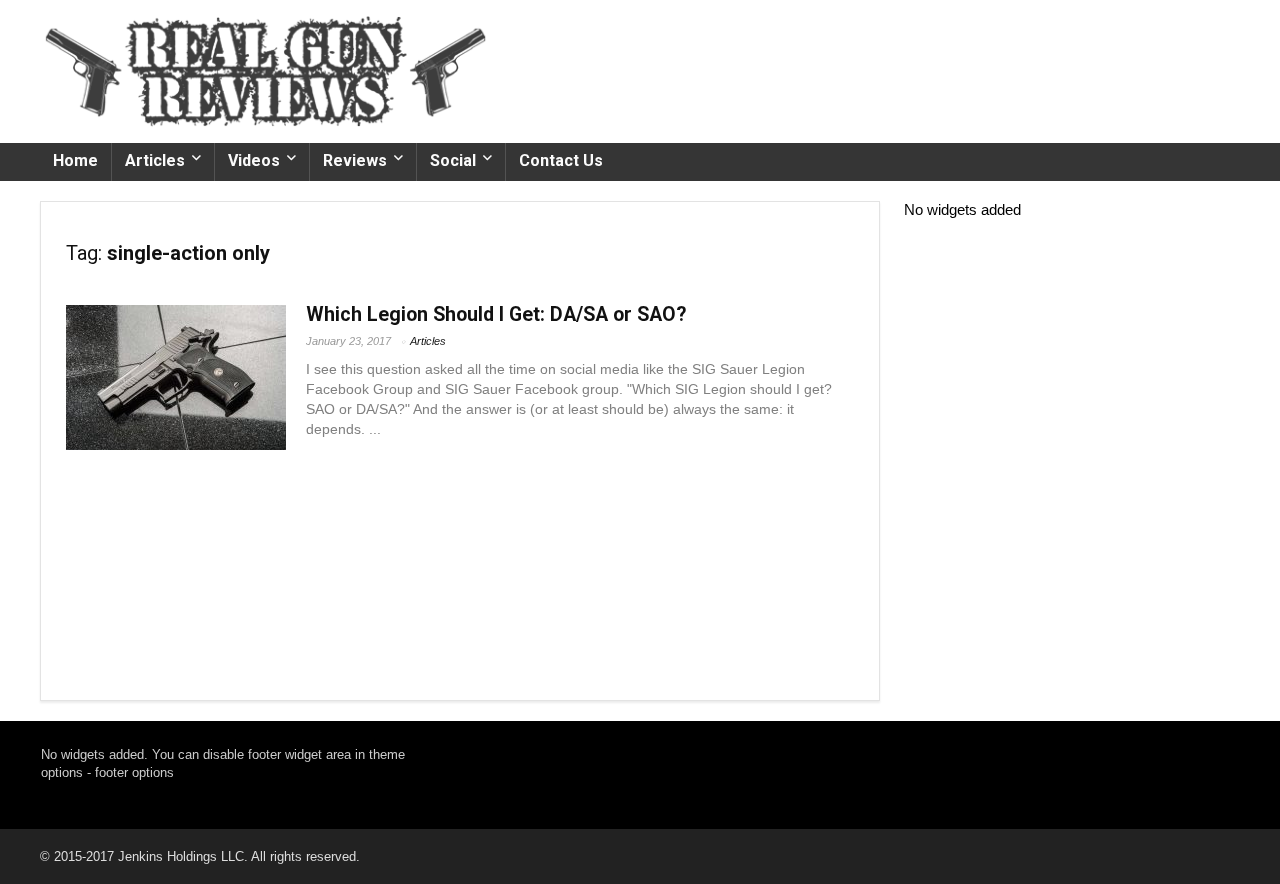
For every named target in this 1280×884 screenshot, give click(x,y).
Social (453, 160)
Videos (254, 160)
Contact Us (561, 160)
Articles (155, 160)
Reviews (355, 160)
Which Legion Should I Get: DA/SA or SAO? (496, 314)
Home (75, 160)
